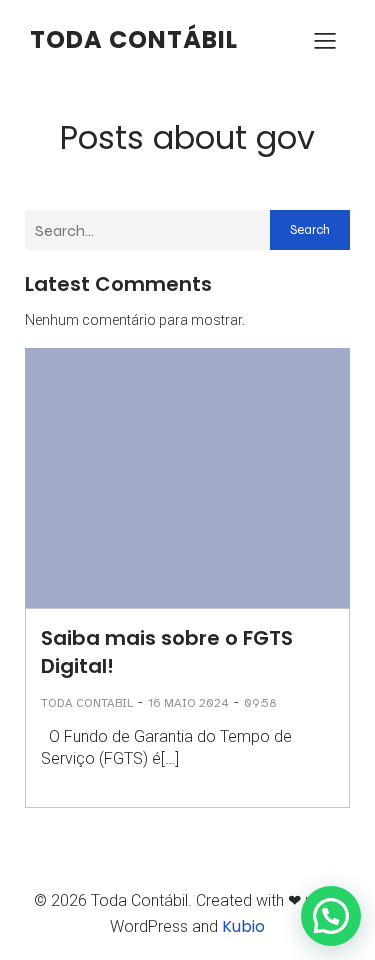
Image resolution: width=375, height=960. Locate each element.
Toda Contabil (87, 703)
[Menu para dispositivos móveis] (325, 40)
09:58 (260, 703)
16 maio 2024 (188, 703)
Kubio (243, 926)
